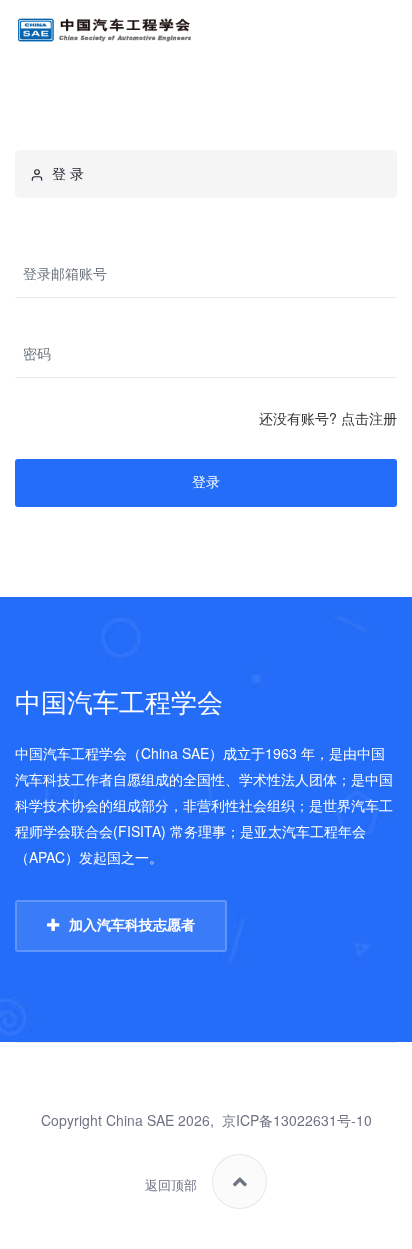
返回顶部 (171, 1185)
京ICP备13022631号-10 (297, 1120)
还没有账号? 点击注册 (328, 418)
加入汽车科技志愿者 (132, 925)
